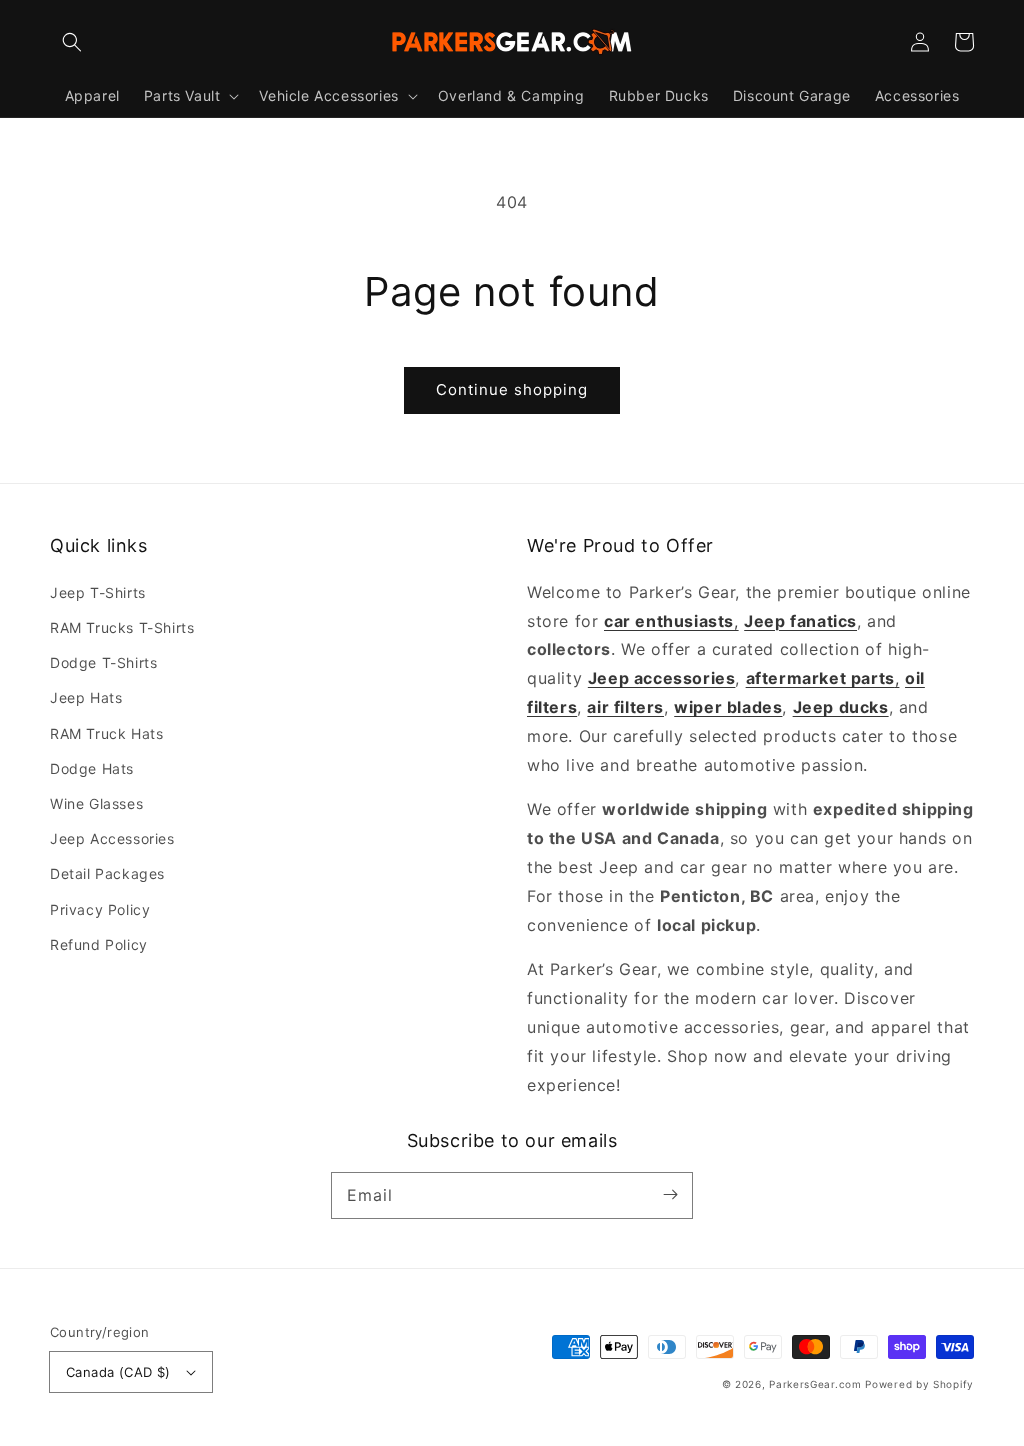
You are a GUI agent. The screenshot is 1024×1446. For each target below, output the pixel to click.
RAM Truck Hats (106, 733)
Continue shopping (512, 389)
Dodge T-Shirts (103, 662)
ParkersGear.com (815, 1384)
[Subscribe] (670, 1195)
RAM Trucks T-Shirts (122, 627)
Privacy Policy (100, 909)
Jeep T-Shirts (98, 592)
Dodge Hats (92, 768)
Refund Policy (99, 944)
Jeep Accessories (112, 838)
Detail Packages (107, 873)
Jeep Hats (86, 697)
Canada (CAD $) (118, 1372)
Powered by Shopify (919, 1384)
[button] (72, 42)
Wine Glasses (96, 803)
